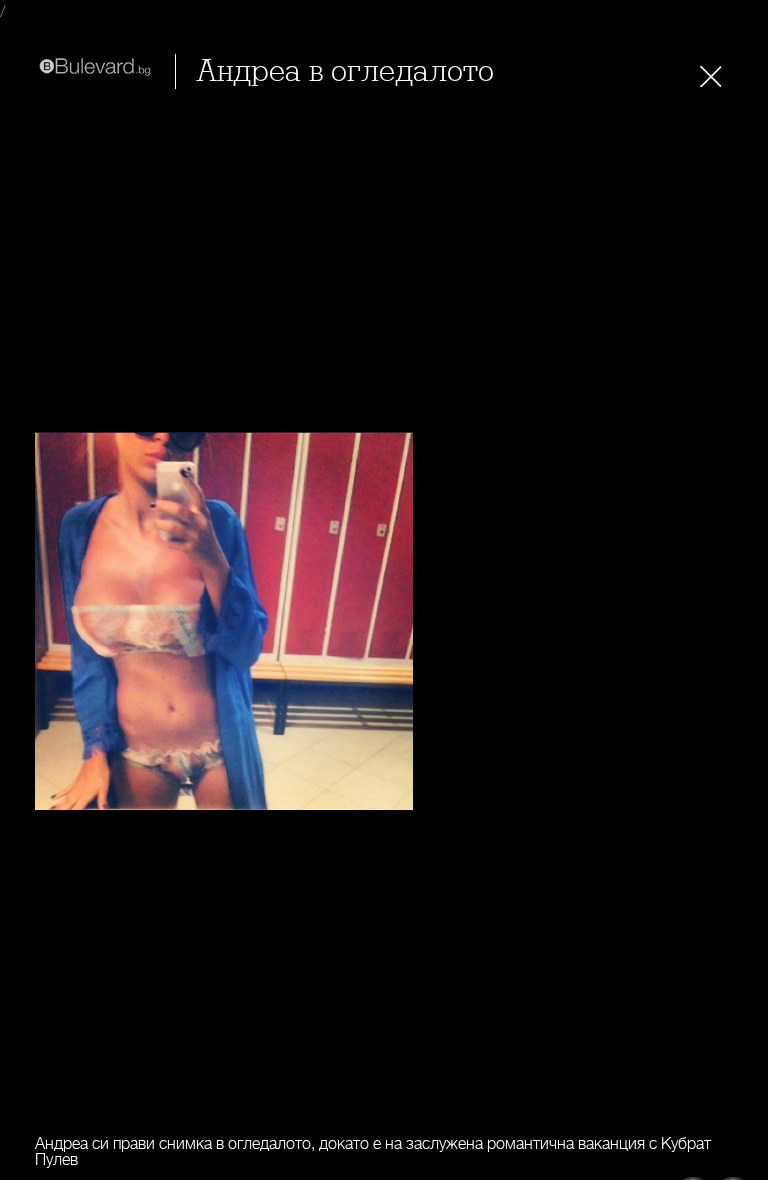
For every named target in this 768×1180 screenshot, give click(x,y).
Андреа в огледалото (345, 71)
